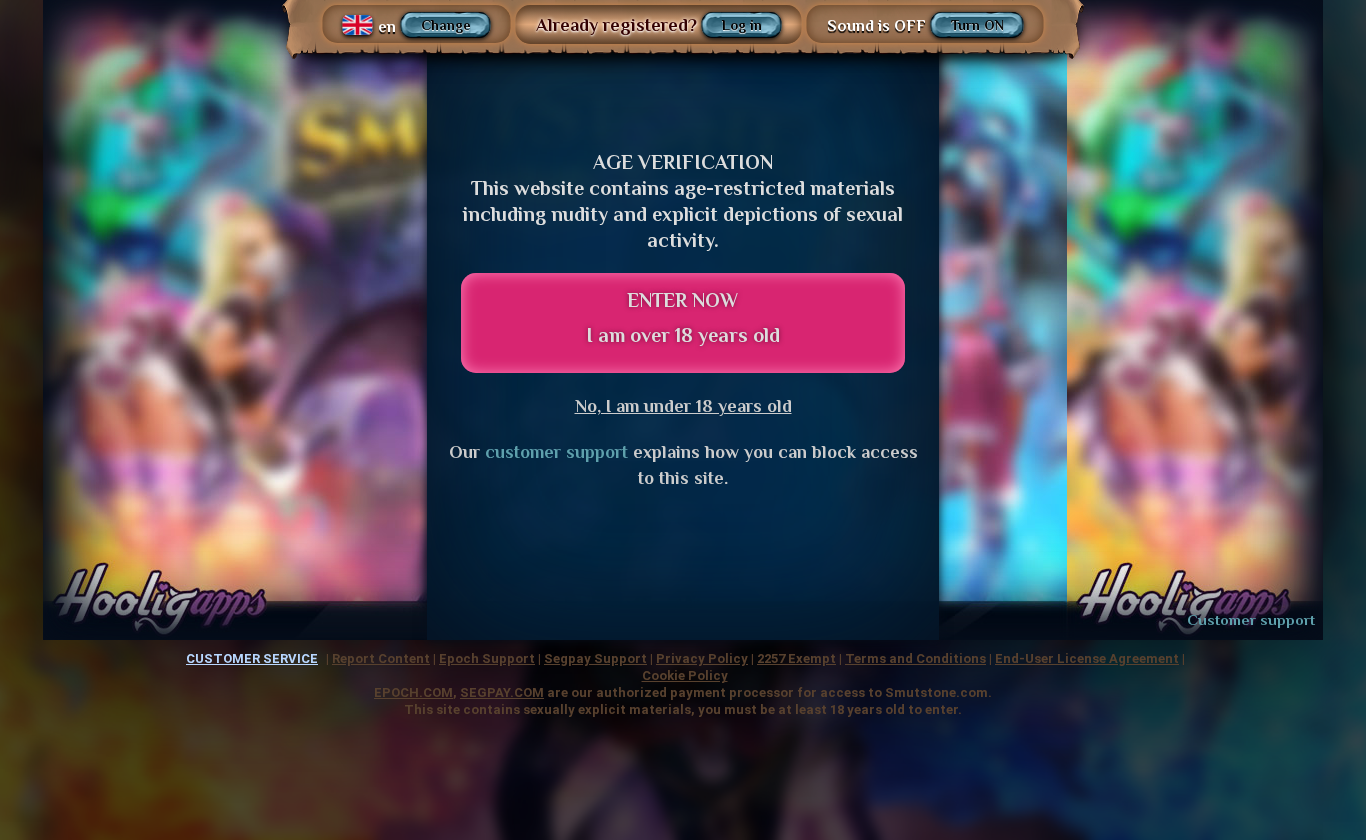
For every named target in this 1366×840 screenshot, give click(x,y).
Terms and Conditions (915, 658)
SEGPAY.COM (502, 692)
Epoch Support (487, 658)
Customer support (1251, 619)
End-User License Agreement (1087, 658)
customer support (556, 452)
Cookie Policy (685, 675)
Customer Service (252, 658)
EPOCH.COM (413, 692)
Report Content (381, 658)
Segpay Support (595, 658)
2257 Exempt (796, 658)
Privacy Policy (702, 658)
